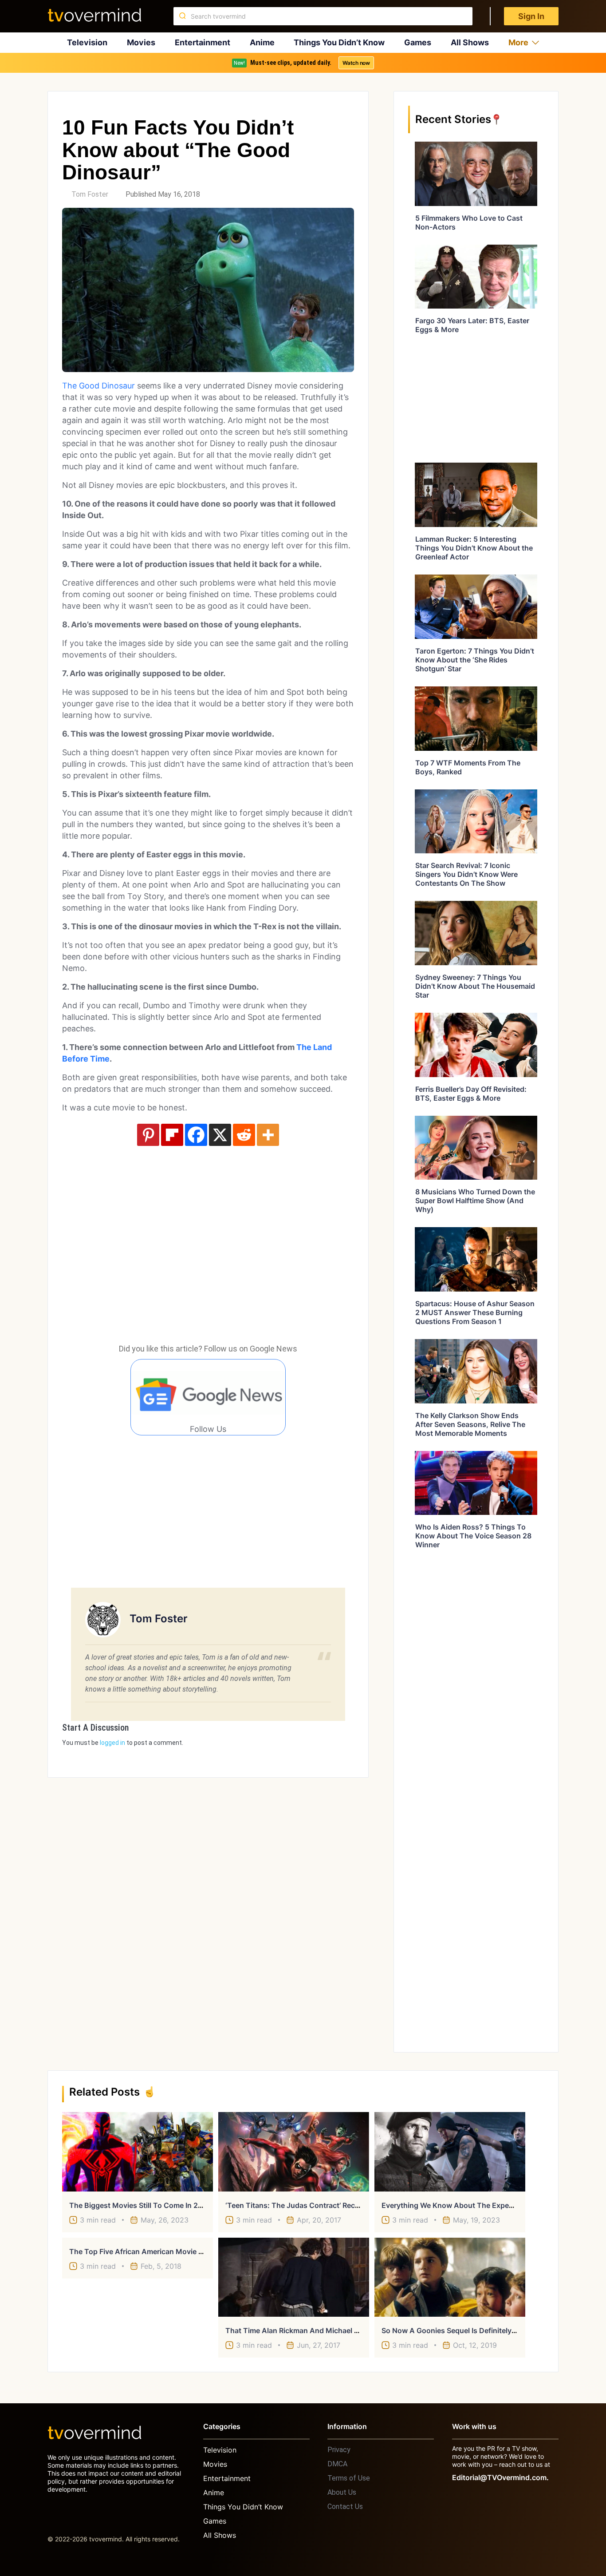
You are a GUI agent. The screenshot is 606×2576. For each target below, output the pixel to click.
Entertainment (203, 42)
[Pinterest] (148, 1135)
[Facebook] (196, 1135)
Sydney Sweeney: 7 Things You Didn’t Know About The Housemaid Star (475, 986)
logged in (112, 1743)
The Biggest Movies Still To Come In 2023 (140, 2205)
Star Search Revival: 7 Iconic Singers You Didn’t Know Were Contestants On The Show (466, 874)
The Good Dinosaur (98, 386)
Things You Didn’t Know (339, 42)
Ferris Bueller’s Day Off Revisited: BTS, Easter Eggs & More (471, 1094)
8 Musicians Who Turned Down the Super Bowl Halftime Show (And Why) (475, 1201)
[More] (268, 1135)
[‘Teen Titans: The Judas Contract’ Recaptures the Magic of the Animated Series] (294, 2152)
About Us (342, 2492)
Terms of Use (349, 2478)
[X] (220, 1135)
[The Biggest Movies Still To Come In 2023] (138, 2152)
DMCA (337, 2464)
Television (87, 42)
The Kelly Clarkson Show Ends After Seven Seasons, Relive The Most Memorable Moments (470, 1424)
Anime (262, 42)
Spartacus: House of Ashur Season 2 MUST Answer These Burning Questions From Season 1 (475, 1312)
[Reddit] (244, 1135)
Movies (141, 42)
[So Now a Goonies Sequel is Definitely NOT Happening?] (450, 2277)
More (518, 42)
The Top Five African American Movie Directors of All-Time (169, 2251)
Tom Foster (90, 194)
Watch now (356, 63)
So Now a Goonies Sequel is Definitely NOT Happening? (476, 2330)
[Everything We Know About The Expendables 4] (450, 2152)
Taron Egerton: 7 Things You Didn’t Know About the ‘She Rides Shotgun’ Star (475, 660)
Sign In (531, 16)
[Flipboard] (172, 1135)
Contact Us (345, 2507)
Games (418, 42)
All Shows (470, 42)
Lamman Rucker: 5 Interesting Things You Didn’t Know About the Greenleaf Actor (474, 548)
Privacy (339, 2450)
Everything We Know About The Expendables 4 (462, 2205)
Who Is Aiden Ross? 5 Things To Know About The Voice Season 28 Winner (473, 1536)
